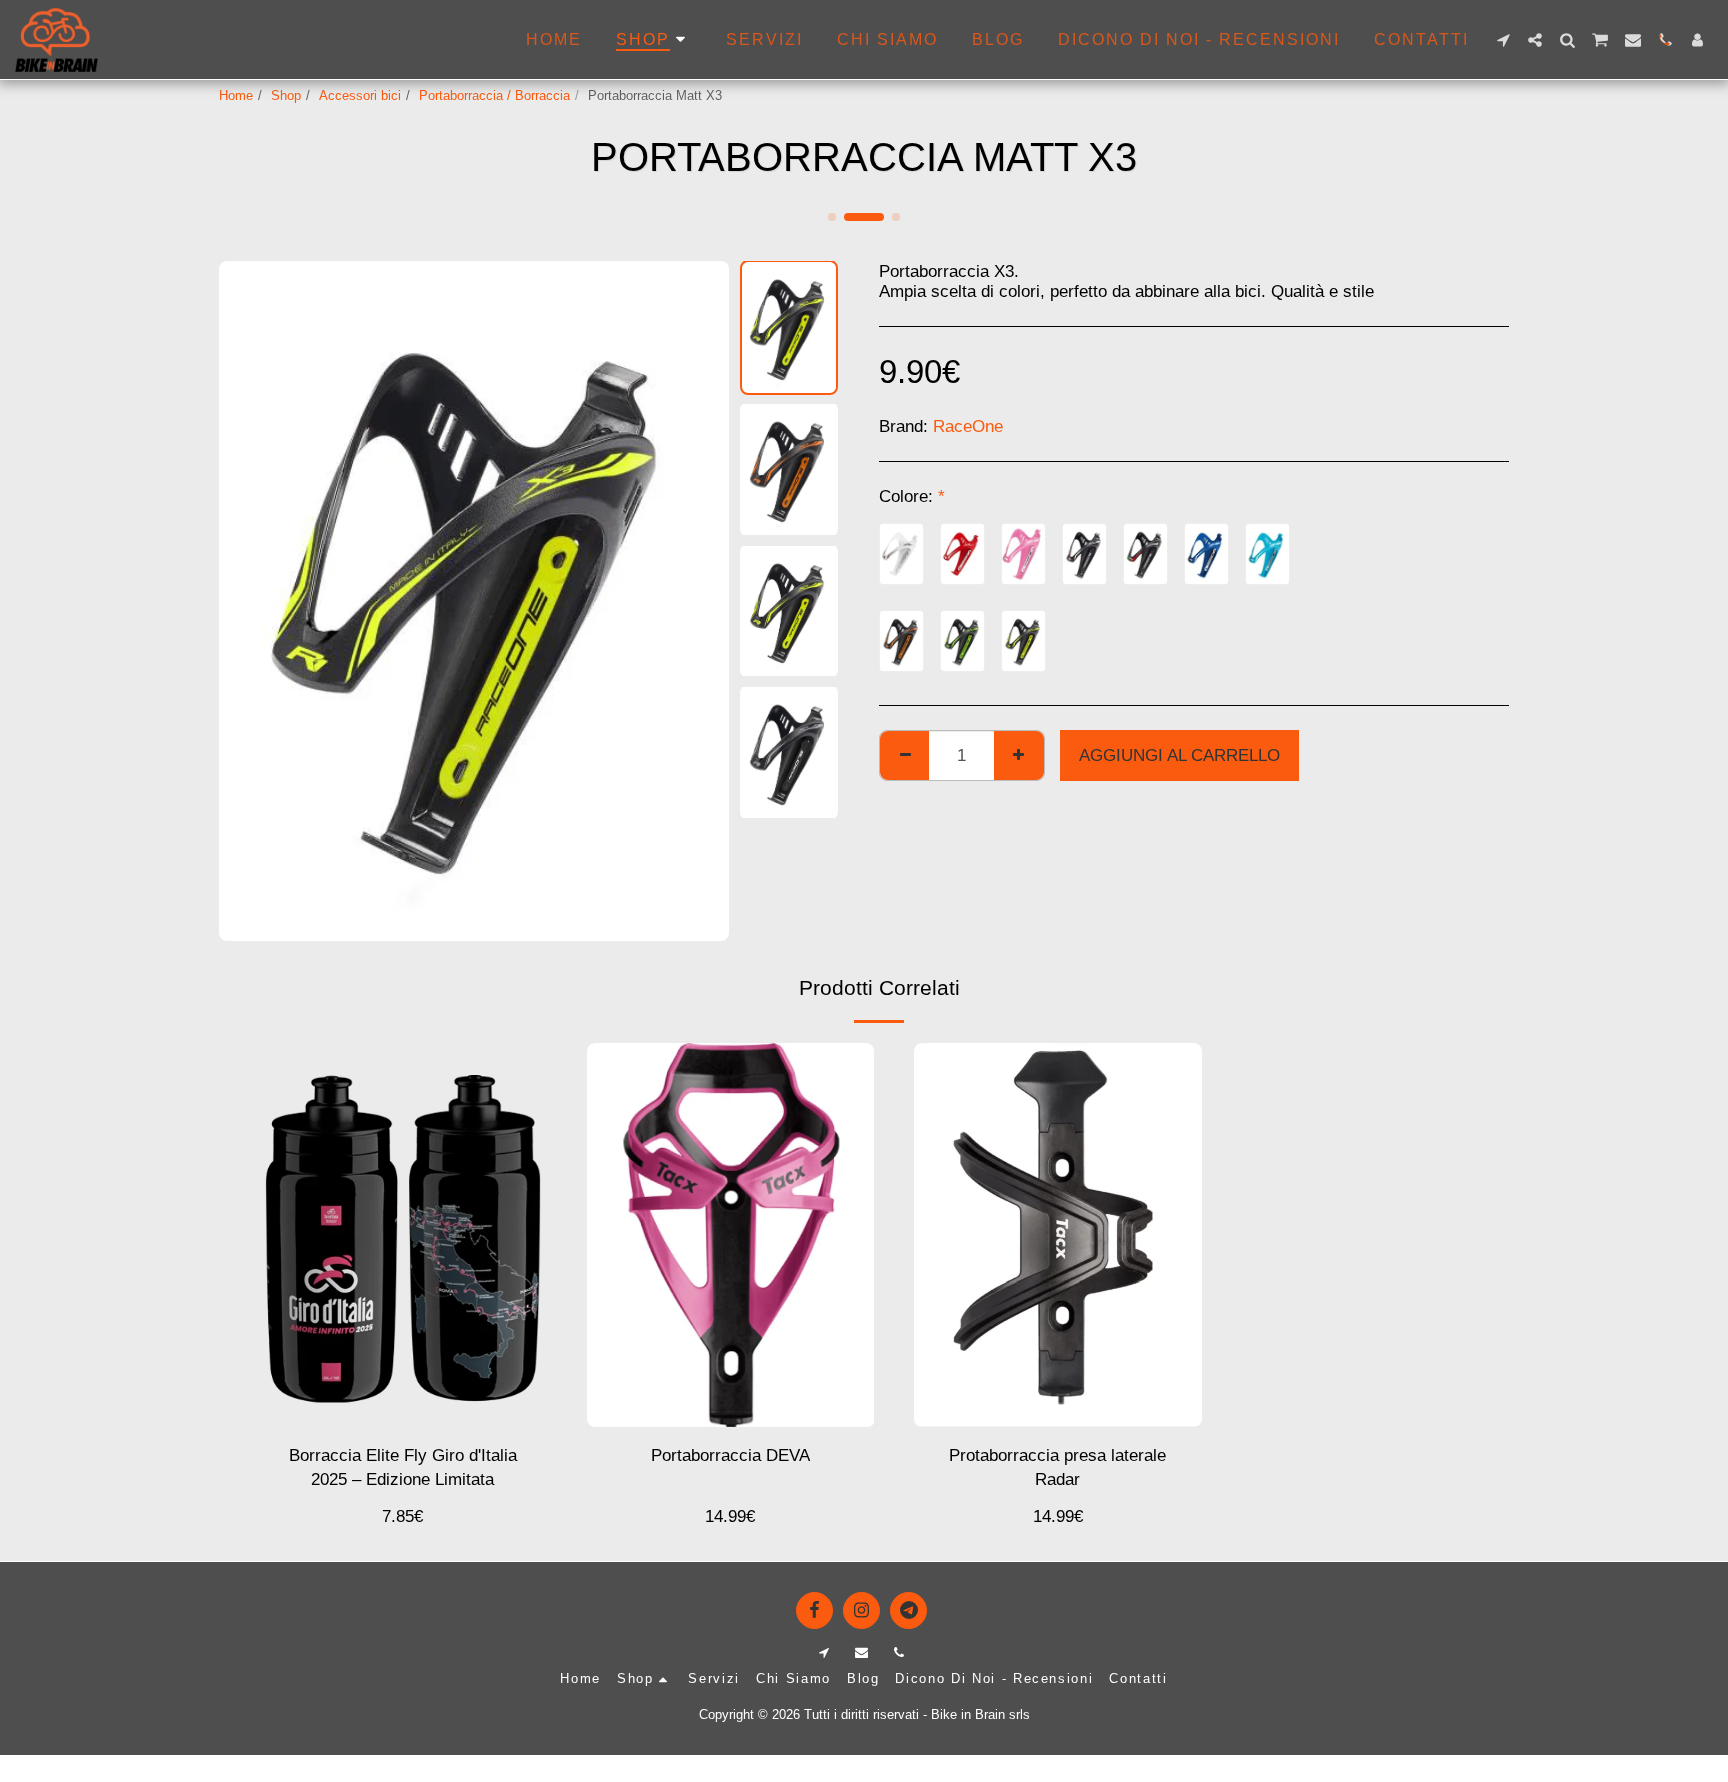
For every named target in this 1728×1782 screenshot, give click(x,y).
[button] (1503, 40)
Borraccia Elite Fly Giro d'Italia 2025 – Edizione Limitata (403, 1467)
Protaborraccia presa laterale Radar (1057, 1467)
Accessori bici (360, 95)
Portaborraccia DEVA (730, 1455)
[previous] (251, 601)
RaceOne (968, 426)
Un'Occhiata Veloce (402, 1400)
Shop (286, 95)
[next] (697, 601)
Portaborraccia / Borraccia (494, 95)
